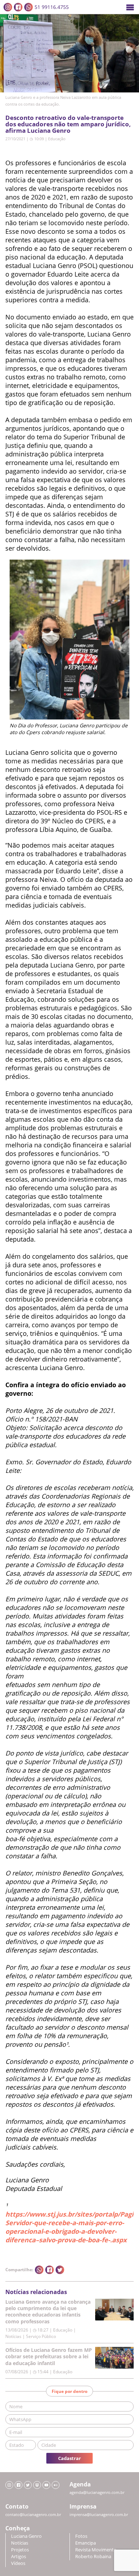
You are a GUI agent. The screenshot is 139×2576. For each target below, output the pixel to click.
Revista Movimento (96, 2550)
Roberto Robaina (93, 2557)
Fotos (81, 2536)
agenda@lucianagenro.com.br (97, 2492)
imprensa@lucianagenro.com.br (99, 2515)
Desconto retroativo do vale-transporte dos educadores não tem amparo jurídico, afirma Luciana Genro (68, 124)
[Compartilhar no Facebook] (50, 2270)
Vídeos (18, 2563)
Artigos (19, 2557)
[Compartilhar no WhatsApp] (39, 2270)
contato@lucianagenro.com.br (33, 2515)
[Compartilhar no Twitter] (60, 2270)
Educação (57, 139)
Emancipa (86, 2543)
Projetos (20, 2550)
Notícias (20, 2543)
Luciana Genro (26, 2536)
